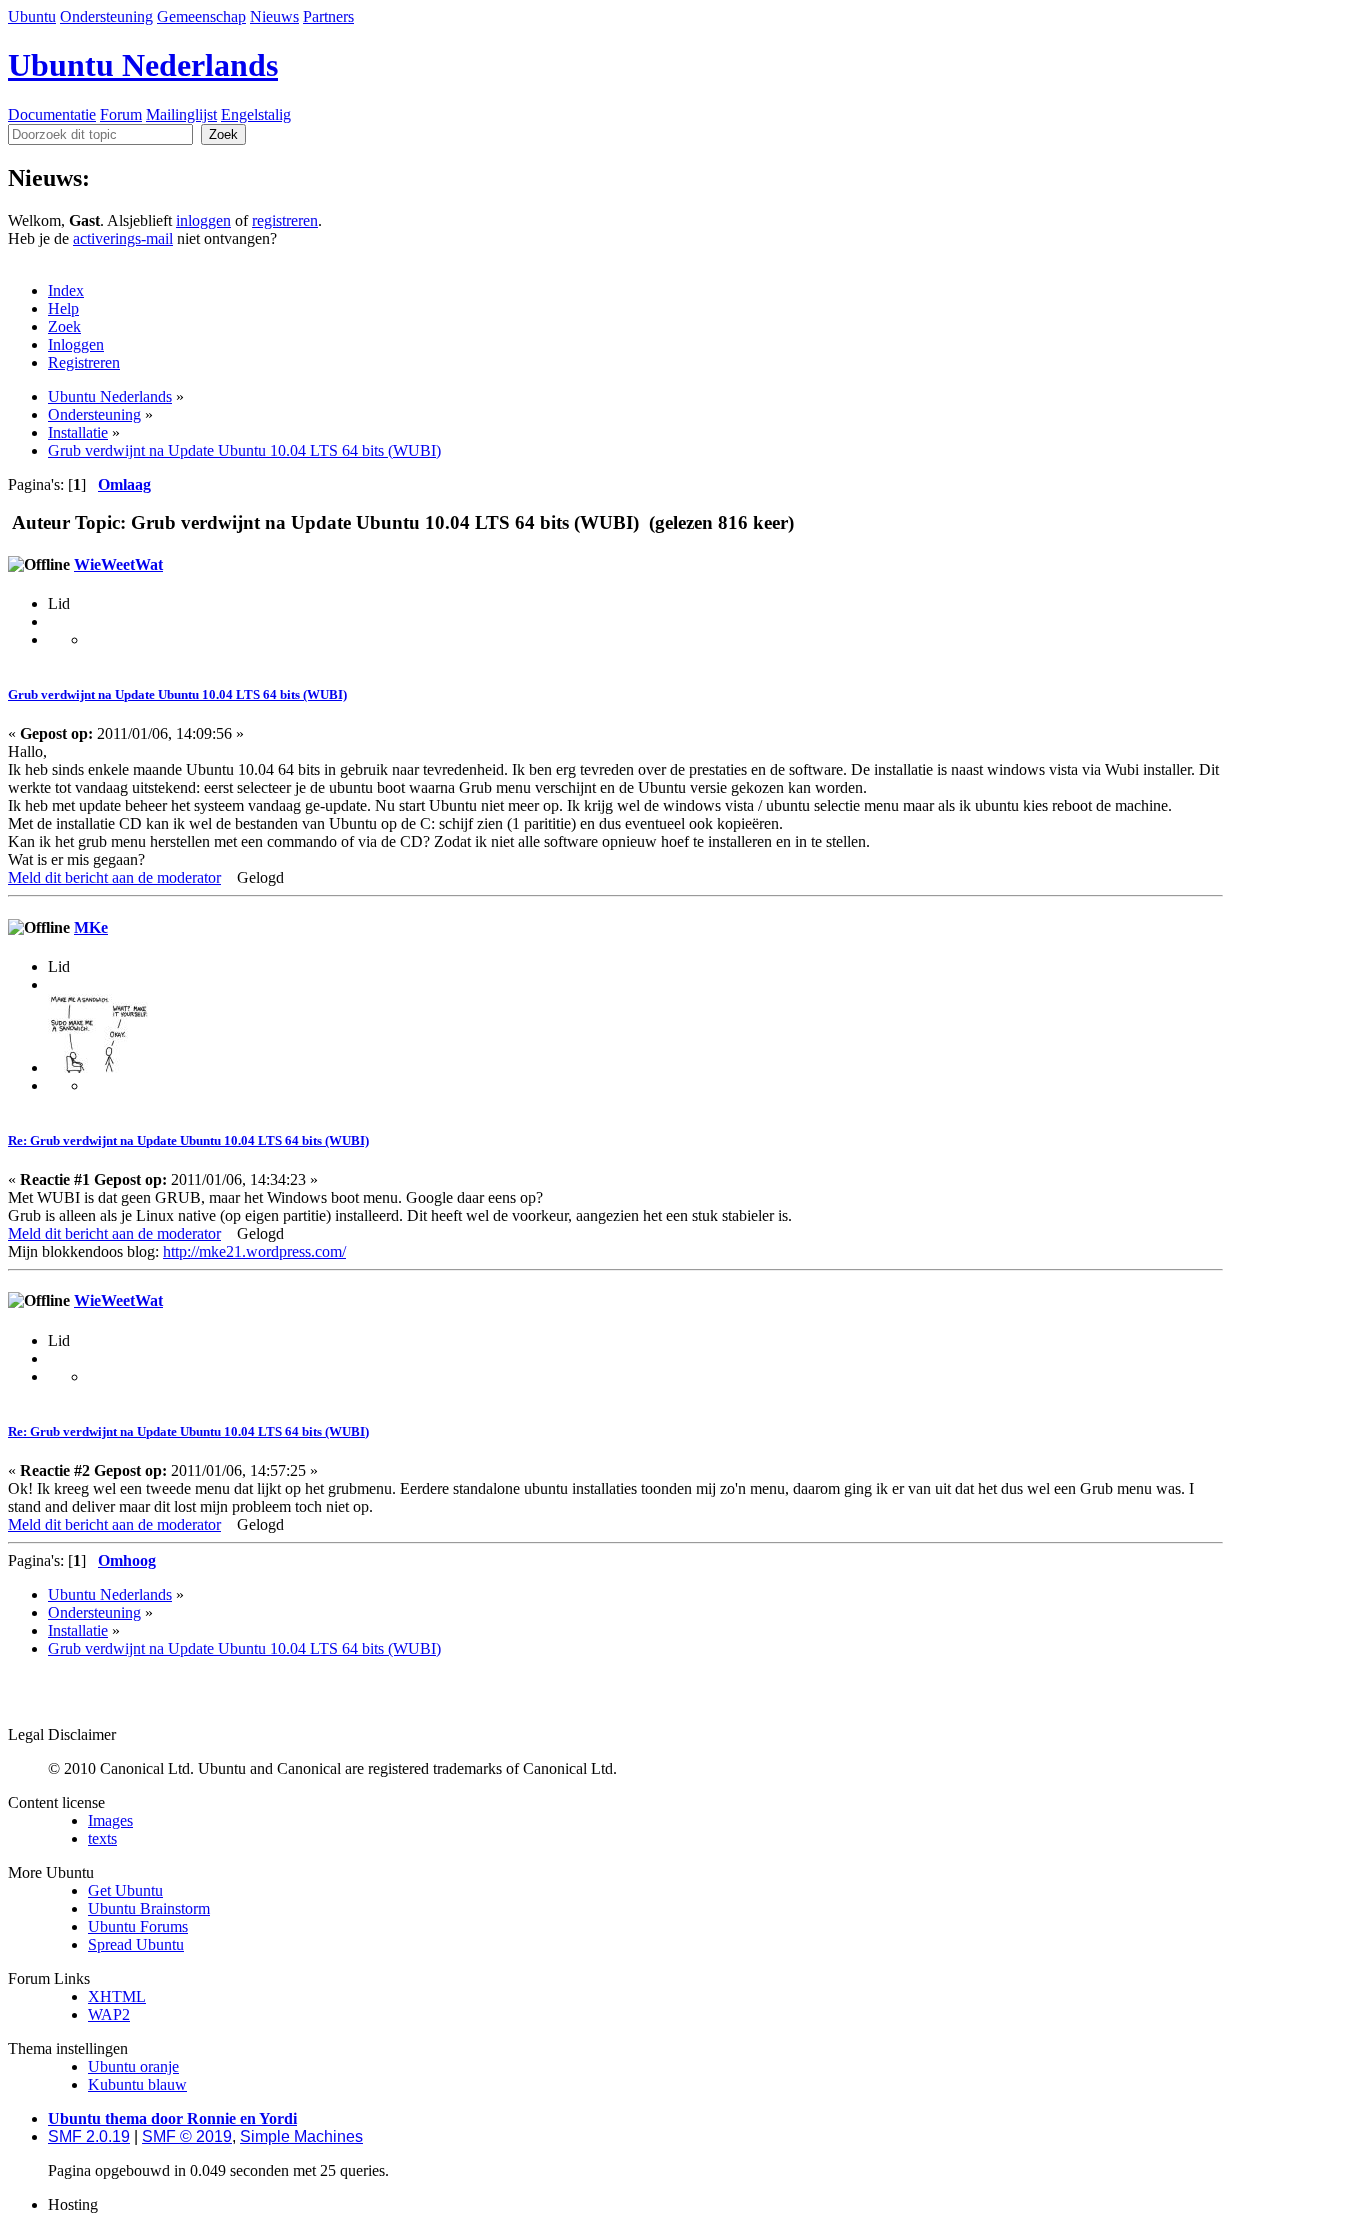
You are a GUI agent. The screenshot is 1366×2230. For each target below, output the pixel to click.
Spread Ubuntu (136, 1944)
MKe (91, 927)
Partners (328, 16)
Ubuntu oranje (133, 2066)
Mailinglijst (181, 114)
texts (102, 1838)
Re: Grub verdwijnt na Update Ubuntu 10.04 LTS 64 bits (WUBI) (188, 1140)
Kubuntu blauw (137, 2084)
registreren (285, 220)
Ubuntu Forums (138, 1926)
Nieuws (274, 16)
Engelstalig (256, 114)
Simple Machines (301, 2136)
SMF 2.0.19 (89, 2136)
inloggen (203, 220)
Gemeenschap (201, 16)
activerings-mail (123, 238)
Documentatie (52, 114)
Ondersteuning (106, 16)
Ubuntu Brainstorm (149, 1908)
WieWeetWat (118, 564)
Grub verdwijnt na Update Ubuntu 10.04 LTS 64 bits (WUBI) (177, 694)
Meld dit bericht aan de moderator (114, 877)
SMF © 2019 (187, 2136)
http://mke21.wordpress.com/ (254, 1251)
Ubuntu (32, 16)
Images (110, 1820)
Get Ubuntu (125, 1890)
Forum (121, 114)
